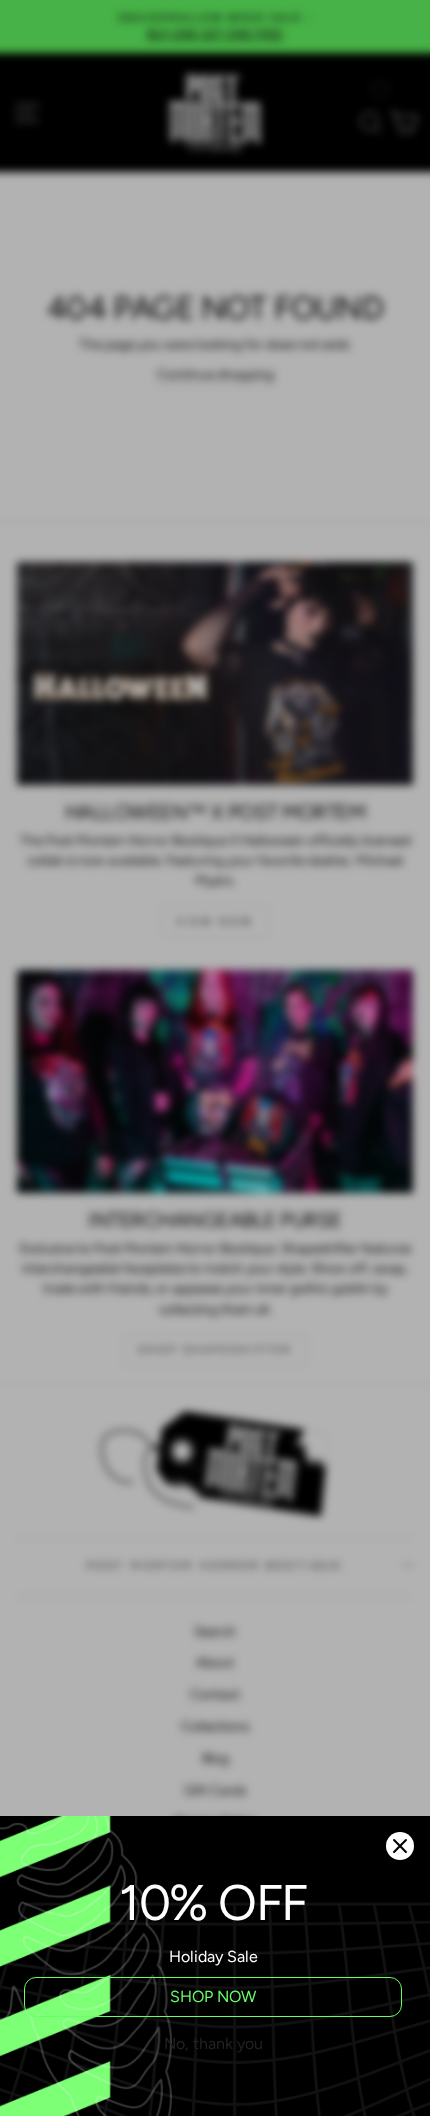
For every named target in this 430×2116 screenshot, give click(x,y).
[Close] (400, 1846)
